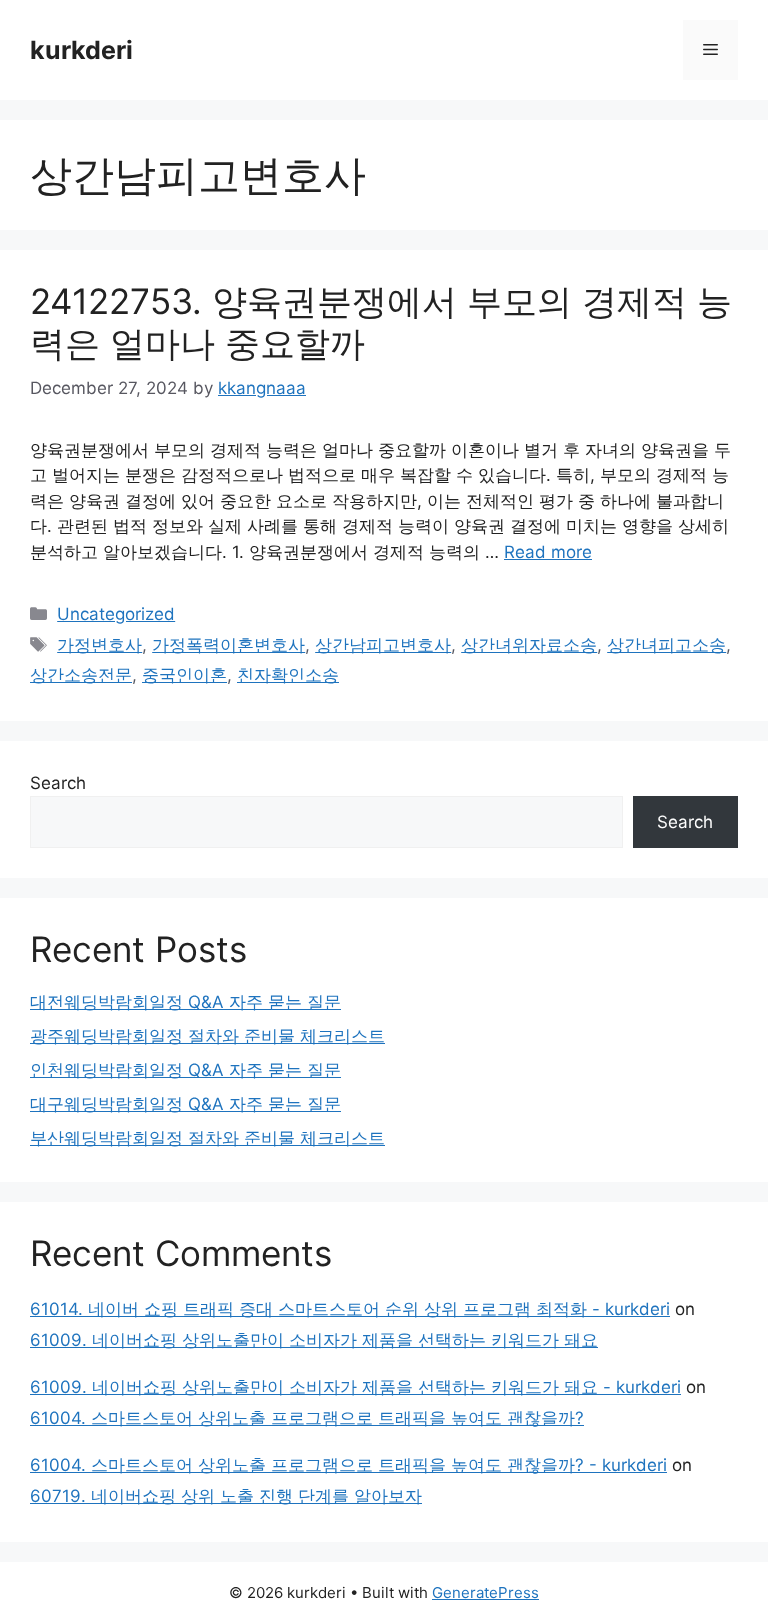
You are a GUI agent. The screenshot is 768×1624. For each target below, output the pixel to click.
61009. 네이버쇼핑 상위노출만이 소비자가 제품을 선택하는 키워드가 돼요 (314, 1340)
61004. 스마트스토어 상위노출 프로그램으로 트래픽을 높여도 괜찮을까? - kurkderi (348, 1465)
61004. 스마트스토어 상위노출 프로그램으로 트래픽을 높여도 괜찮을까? (307, 1418)
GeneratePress (485, 1592)
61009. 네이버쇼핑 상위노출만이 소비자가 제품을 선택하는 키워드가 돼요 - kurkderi (355, 1387)
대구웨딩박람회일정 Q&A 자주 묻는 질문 (185, 1104)
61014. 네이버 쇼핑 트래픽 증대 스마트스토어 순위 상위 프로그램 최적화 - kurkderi (350, 1309)
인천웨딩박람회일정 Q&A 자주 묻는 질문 (185, 1070)
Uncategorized (116, 614)
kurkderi (81, 50)
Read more (548, 552)
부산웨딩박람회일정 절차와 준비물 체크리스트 (207, 1138)
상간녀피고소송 (666, 645)
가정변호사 (99, 645)
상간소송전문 (81, 675)
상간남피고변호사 (383, 645)
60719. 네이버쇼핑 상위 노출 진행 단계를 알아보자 (226, 1496)
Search (58, 783)
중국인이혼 (184, 675)
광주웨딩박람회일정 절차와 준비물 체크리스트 (207, 1036)
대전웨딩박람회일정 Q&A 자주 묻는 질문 (185, 1002)
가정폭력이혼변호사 (228, 645)
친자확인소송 (288, 675)
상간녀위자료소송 (529, 645)
